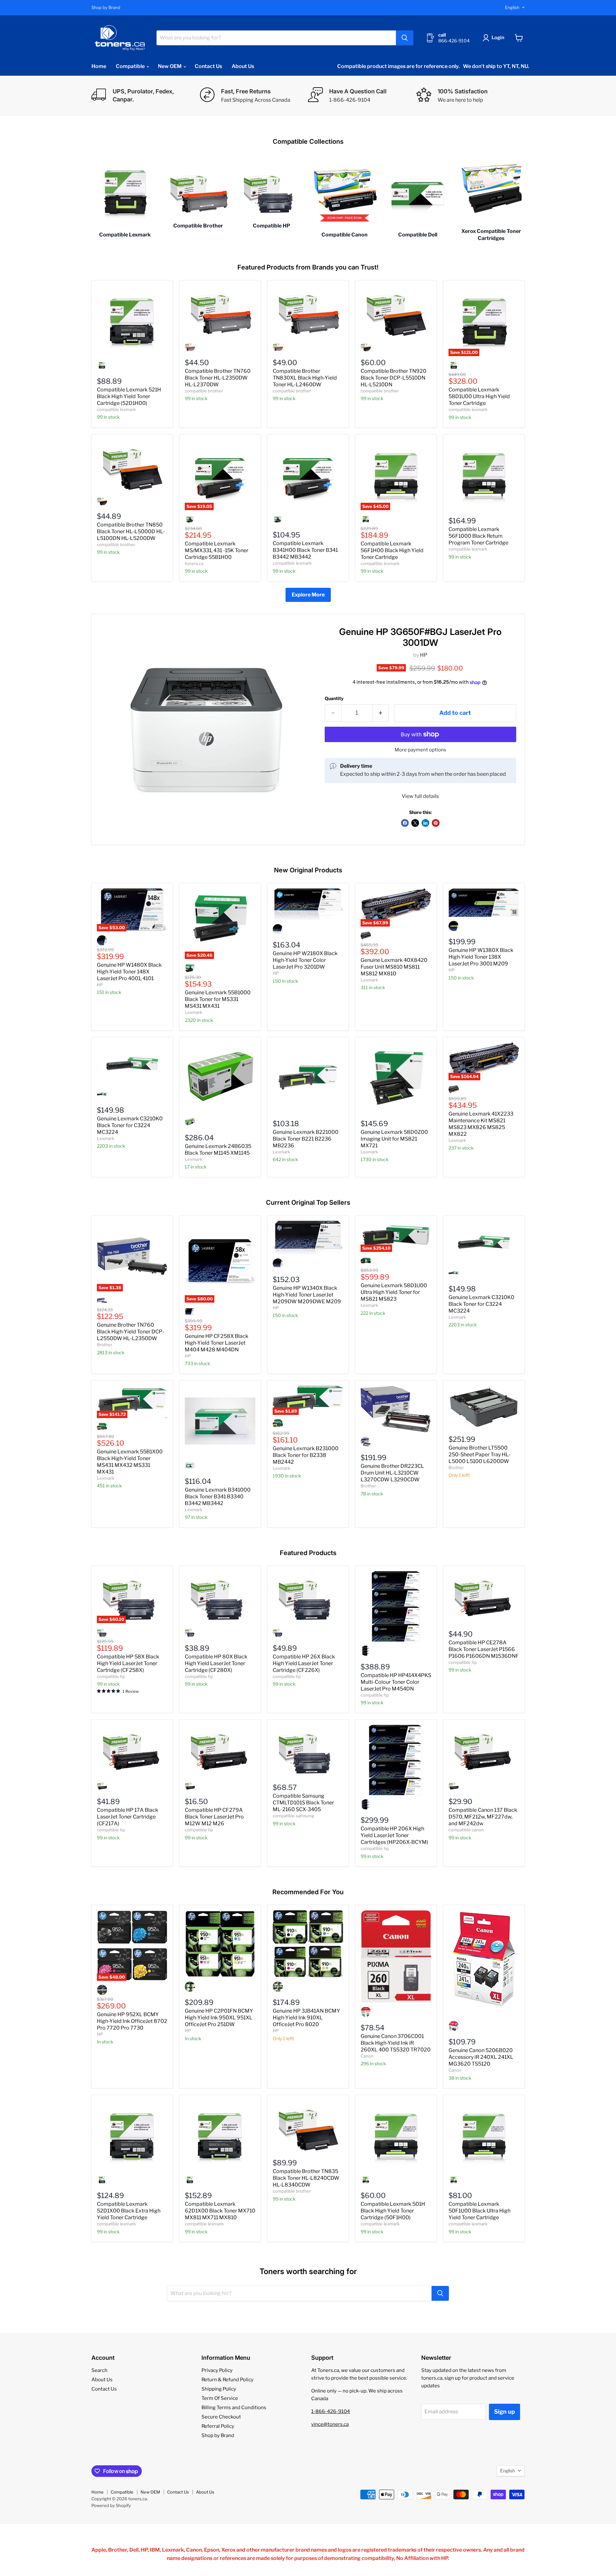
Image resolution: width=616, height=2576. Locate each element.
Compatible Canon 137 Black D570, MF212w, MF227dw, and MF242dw (483, 1817)
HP (424, 655)
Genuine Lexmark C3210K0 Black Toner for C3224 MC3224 (130, 1125)
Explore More (308, 595)
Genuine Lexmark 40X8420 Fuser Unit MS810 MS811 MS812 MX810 (394, 967)
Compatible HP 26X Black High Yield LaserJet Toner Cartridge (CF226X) (304, 1663)
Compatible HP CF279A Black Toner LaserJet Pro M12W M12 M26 (214, 1817)
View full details (420, 796)
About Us (243, 66)
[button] (495, 38)
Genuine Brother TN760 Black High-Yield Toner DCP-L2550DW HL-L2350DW (131, 1332)
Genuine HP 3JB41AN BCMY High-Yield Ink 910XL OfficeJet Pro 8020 (306, 2018)
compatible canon (466, 1830)
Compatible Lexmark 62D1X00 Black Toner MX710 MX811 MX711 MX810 (220, 2211)
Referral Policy (218, 2426)
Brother (105, 1345)
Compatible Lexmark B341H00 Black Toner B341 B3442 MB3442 (305, 550)
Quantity (334, 698)
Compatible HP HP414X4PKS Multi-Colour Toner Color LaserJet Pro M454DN (396, 1682)
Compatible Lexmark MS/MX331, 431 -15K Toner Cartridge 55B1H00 (217, 550)
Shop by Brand (106, 8)
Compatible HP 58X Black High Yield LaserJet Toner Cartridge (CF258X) (128, 1663)
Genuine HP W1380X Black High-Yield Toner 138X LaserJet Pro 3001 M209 (481, 957)
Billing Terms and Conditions (234, 2408)
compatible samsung (293, 1816)
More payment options (420, 750)
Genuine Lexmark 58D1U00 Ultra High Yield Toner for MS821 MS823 (394, 1292)
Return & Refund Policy (227, 2380)
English (512, 7)
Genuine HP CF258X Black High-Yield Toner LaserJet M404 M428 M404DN (217, 1343)
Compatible (131, 66)
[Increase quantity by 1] (381, 713)
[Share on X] (415, 823)
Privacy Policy (217, 2370)
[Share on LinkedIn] (425, 823)
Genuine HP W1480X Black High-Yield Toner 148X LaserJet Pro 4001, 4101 (129, 972)
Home (99, 66)
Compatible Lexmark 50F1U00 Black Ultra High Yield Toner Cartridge (479, 2211)
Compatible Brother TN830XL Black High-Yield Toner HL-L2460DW (305, 378)
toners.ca (194, 563)
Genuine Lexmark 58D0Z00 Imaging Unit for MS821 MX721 (394, 1139)
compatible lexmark (116, 409)
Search (99, 2370)
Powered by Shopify (111, 2505)
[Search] (405, 38)
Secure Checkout (221, 2417)
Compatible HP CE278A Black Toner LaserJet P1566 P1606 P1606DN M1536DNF (484, 1649)
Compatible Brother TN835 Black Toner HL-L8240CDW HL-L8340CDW (306, 2178)
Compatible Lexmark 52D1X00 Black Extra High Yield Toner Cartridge (129, 2211)
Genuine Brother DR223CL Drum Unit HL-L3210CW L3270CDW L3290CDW (392, 1473)
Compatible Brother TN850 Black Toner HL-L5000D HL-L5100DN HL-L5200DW (131, 531)
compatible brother (204, 391)
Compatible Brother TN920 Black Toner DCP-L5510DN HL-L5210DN (394, 378)
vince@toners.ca (330, 2424)
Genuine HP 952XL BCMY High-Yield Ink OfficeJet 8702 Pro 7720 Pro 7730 (132, 2021)
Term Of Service (220, 2398)
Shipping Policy (219, 2389)
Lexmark (193, 1012)
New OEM (170, 66)
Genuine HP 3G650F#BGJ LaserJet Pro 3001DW (420, 637)
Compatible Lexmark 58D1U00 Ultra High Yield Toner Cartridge (479, 396)
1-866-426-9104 (331, 2411)
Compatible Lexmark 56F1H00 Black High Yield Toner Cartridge (392, 550)
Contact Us (208, 66)
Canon (367, 2056)
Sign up (505, 2412)
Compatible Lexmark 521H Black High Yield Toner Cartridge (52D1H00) (129, 396)
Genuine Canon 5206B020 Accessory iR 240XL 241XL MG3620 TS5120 (481, 2057)
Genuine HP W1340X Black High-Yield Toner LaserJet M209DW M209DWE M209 (307, 1295)
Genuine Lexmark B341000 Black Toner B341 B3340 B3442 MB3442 (218, 1497)
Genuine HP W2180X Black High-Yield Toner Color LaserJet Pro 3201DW (305, 960)
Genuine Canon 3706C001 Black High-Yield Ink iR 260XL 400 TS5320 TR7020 (396, 2043)
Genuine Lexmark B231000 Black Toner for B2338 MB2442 (306, 1455)
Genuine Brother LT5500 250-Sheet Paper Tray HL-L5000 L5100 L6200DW (479, 1455)
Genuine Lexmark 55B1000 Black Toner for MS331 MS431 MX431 (218, 999)
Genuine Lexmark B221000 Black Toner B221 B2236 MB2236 (306, 1139)
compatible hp (111, 1676)
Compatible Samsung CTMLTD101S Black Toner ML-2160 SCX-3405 (303, 1803)
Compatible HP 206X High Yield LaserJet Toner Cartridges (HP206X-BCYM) (394, 1835)
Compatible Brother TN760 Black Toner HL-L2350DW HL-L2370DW (218, 378)
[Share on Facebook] (405, 823)
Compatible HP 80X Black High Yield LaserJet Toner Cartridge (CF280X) (216, 1663)
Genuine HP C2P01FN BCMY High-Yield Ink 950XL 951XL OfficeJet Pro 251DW (219, 2018)
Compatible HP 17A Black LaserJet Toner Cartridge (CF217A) (128, 1817)
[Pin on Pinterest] (436, 823)
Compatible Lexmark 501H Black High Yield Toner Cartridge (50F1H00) (393, 2211)
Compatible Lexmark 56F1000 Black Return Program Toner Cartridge (478, 536)
